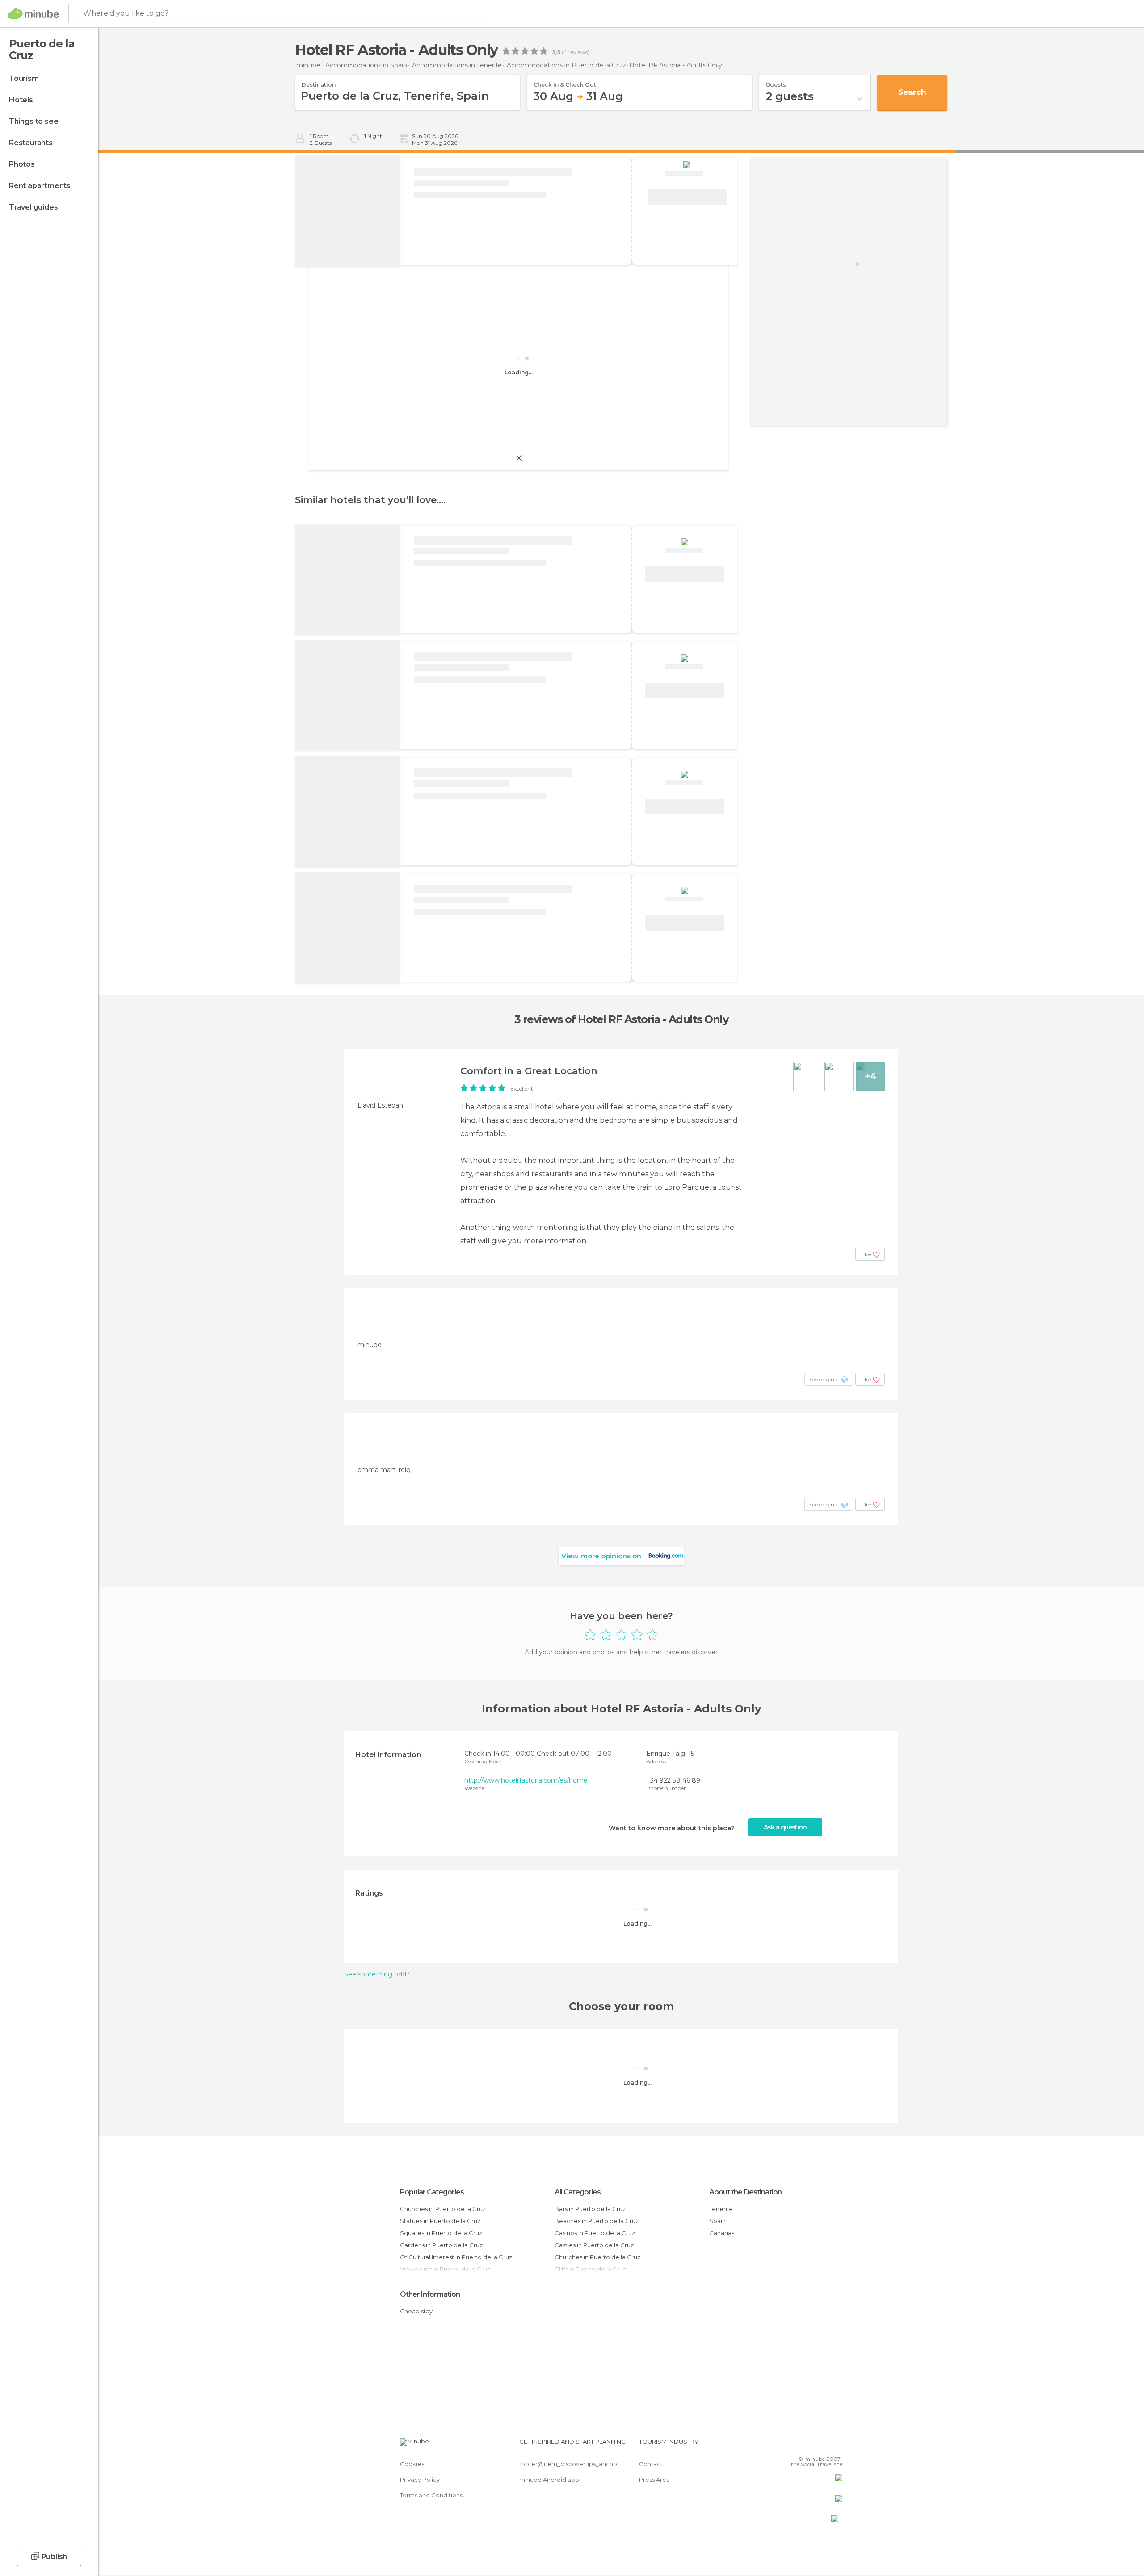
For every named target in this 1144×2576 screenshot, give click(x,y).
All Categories (578, 2192)
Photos (22, 164)
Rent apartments (40, 186)
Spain (717, 2221)
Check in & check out (565, 82)
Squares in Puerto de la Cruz (441, 2233)
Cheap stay (416, 2311)
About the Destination (745, 2192)
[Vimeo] (821, 2445)
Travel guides (33, 207)
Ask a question (785, 1827)
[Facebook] (791, 2445)
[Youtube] (836, 2445)
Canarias (722, 2233)
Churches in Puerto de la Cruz (443, 2209)
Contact (651, 2464)
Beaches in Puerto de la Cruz (597, 2221)
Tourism (24, 78)
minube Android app (549, 2480)
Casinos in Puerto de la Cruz (595, 2233)
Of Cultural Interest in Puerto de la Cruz (456, 2257)
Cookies (412, 2464)
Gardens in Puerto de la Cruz (441, 2245)
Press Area (654, 2480)
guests (776, 82)
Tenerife (721, 2209)
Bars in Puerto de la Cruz (590, 2209)
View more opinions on (601, 1556)
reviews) (578, 52)
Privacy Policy (420, 2480)
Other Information (430, 2294)
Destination (319, 82)
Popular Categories (432, 2192)
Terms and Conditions (431, 2495)
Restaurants (31, 143)
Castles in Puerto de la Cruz (594, 2245)
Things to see (34, 121)
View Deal (687, 197)
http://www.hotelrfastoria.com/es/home (526, 1780)
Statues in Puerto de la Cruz (440, 2221)
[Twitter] (806, 2445)
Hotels (21, 100)
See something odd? (377, 1974)
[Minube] (33, 14)
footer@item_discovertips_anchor (569, 2464)
